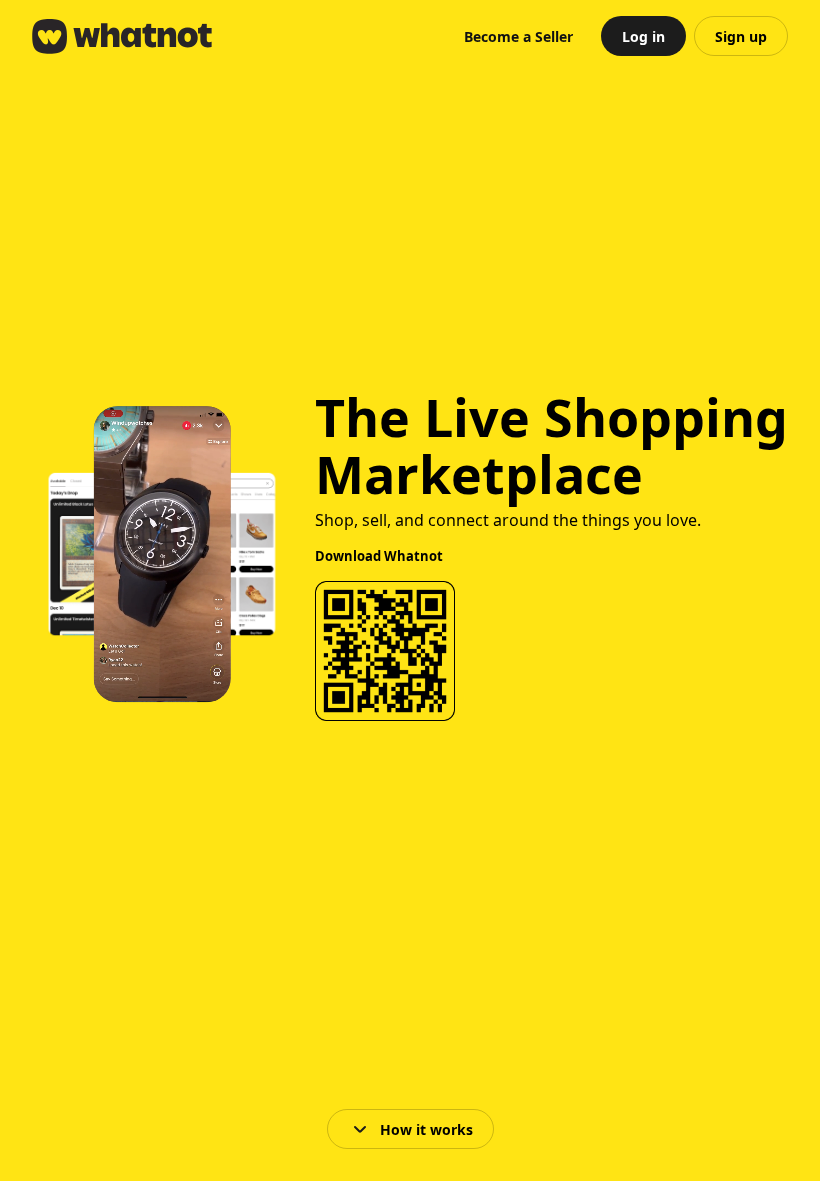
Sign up (741, 36)
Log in (643, 36)
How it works (426, 1129)
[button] (518, 36)
